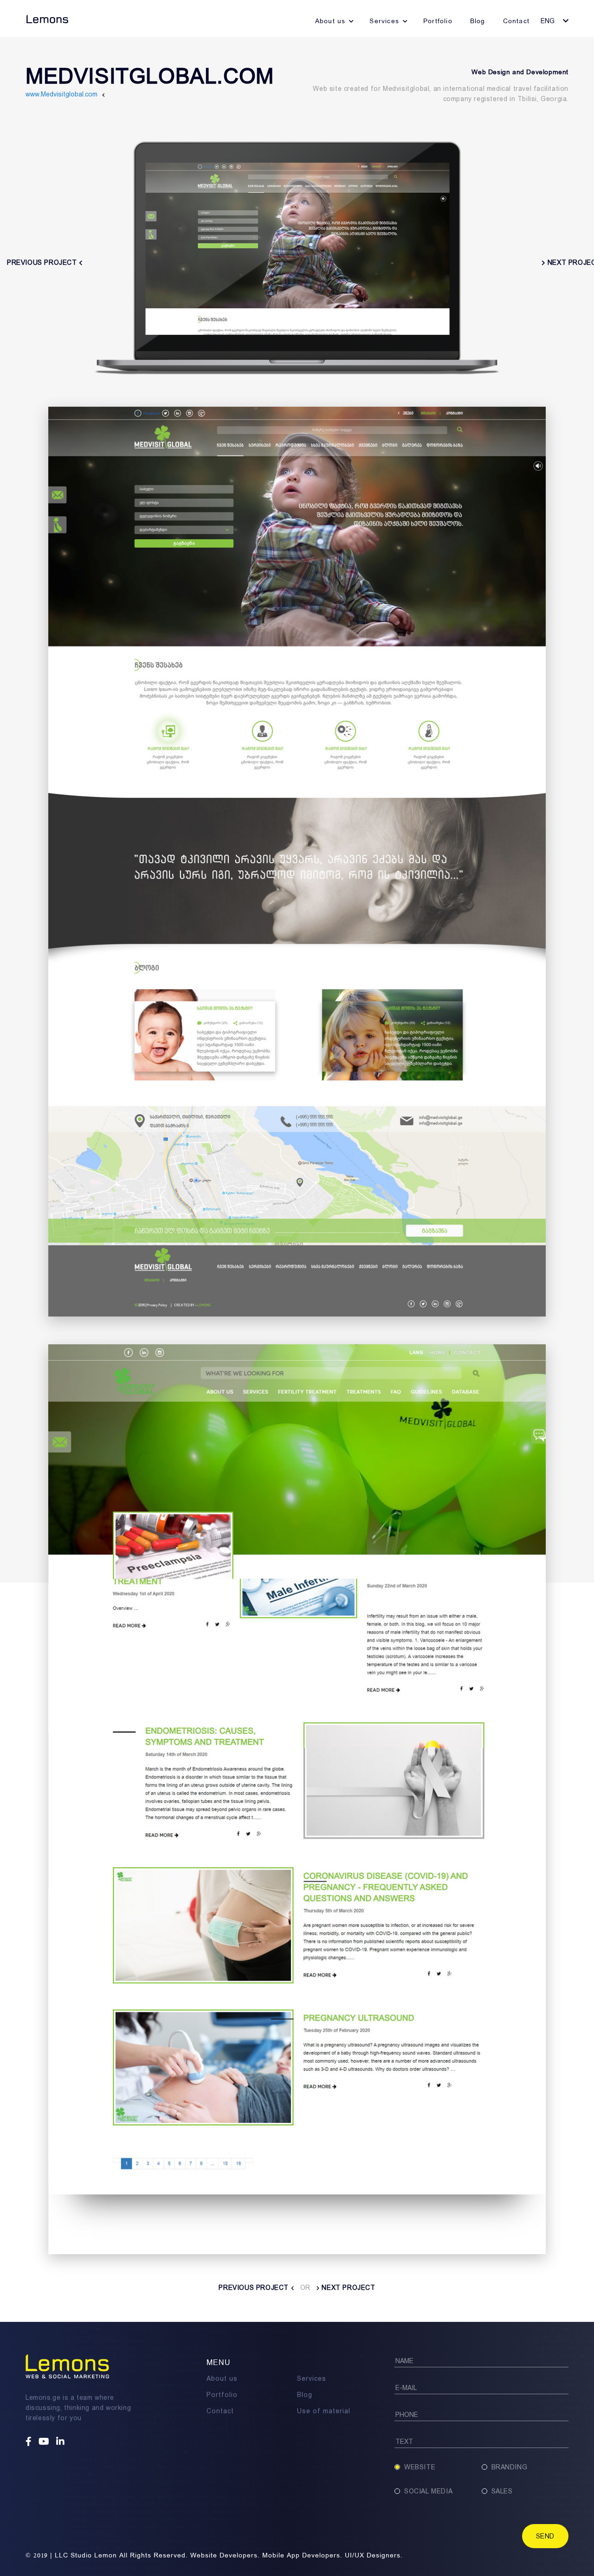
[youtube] (45, 2442)
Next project (347, 2288)
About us (330, 21)
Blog (478, 21)
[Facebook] (30, 2442)
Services (384, 21)
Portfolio (438, 21)
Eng (548, 21)
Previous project (255, 2288)
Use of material (324, 2411)
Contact (516, 21)
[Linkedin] (61, 2442)
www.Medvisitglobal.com (61, 94)
